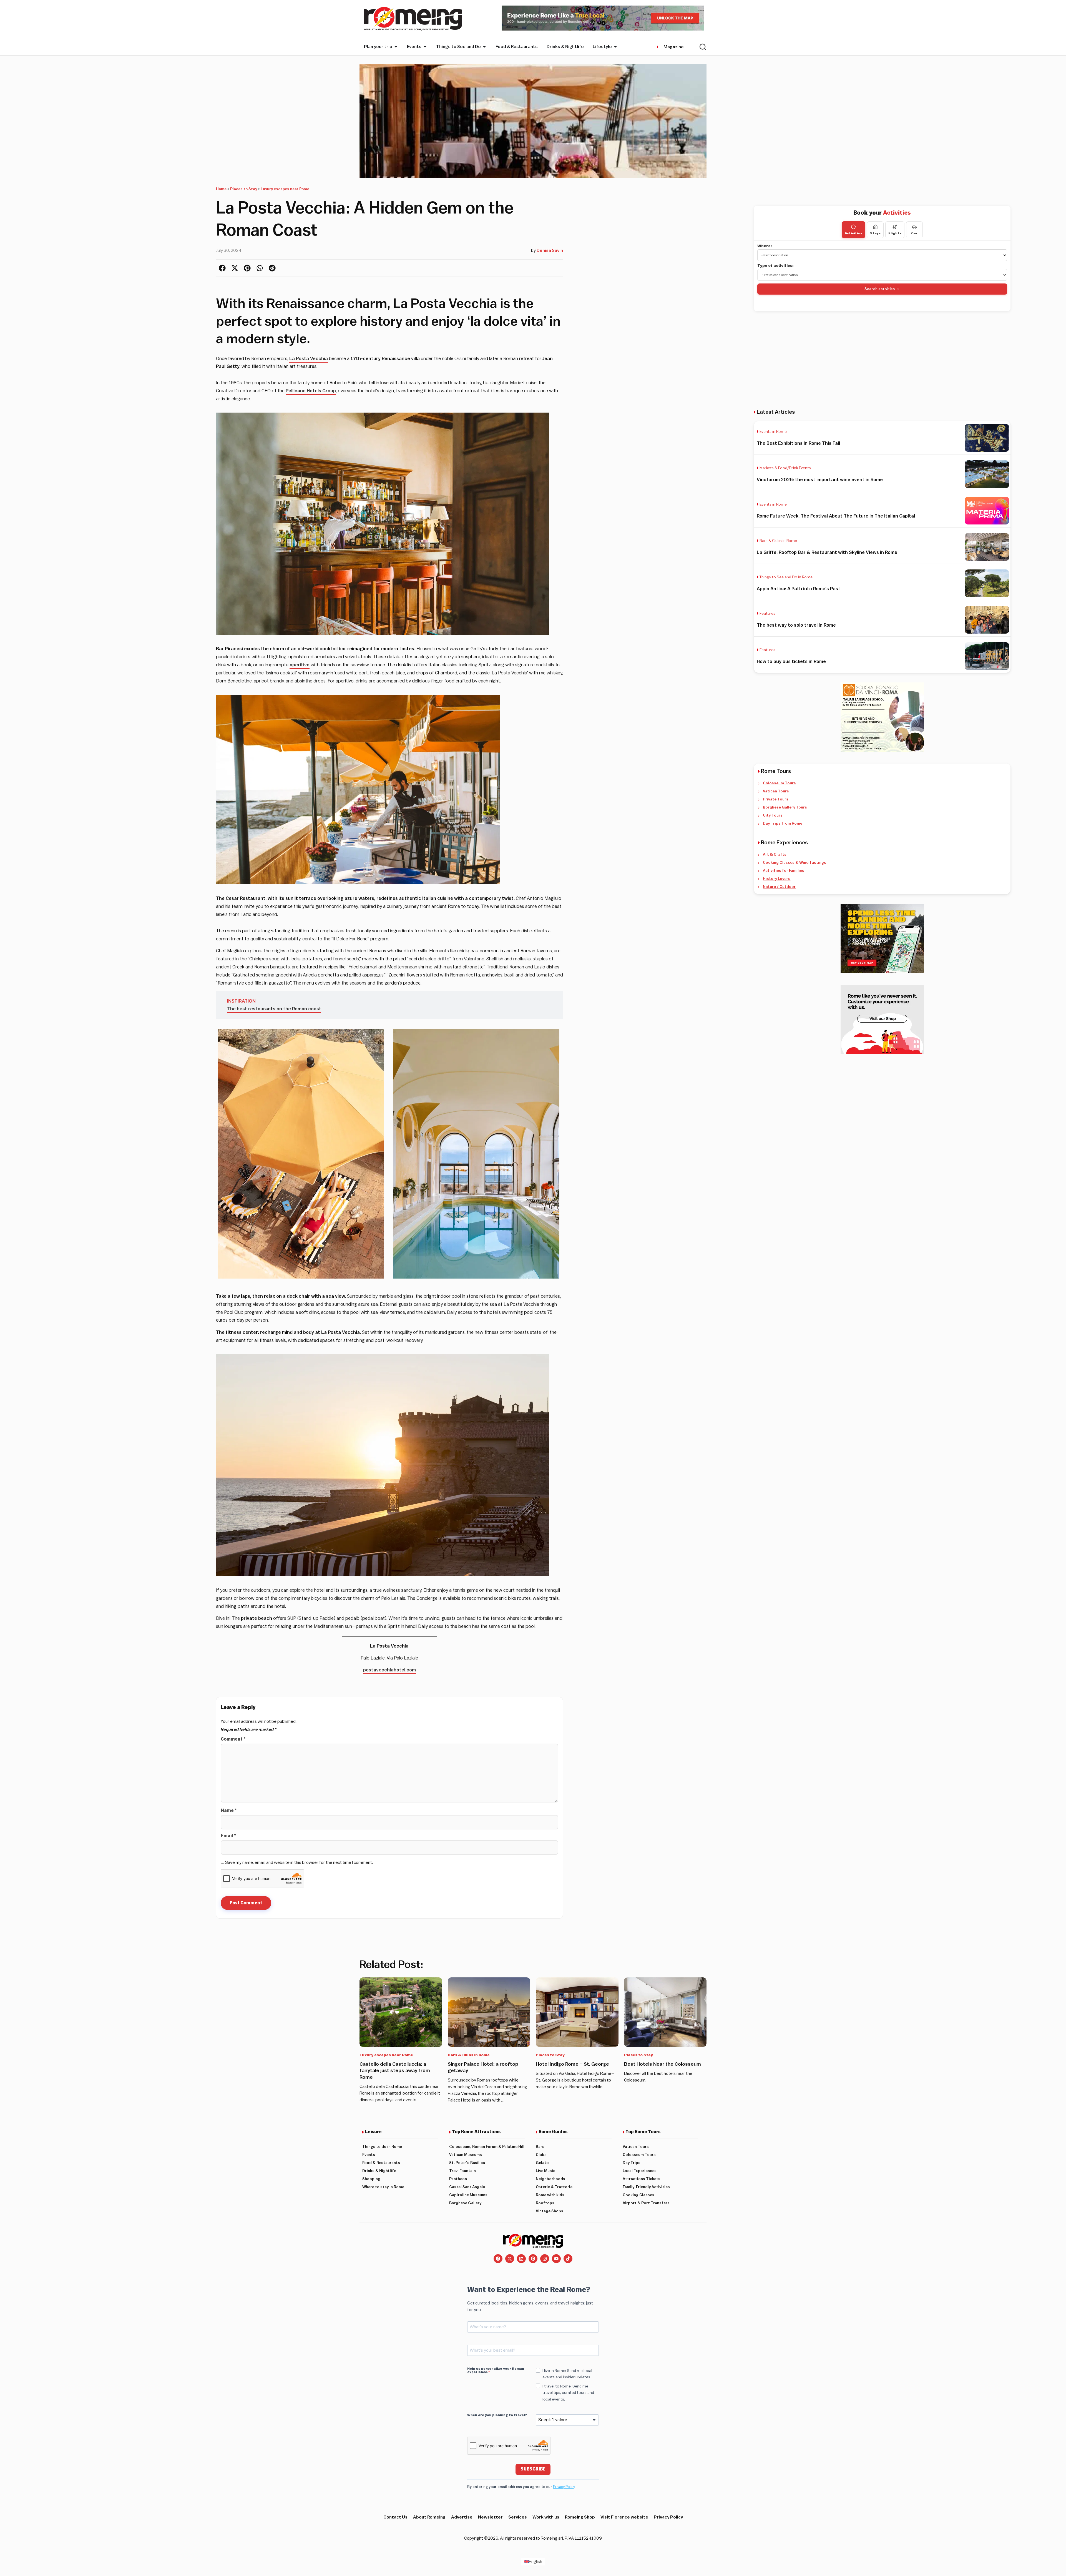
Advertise (462, 2517)
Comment (233, 1739)
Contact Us (395, 2517)
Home (221, 189)
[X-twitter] (510, 2259)
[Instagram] (545, 2259)
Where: (765, 246)
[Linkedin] (521, 2259)
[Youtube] (556, 2259)
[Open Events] (425, 47)
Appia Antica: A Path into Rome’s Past (799, 589)
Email (228, 1836)
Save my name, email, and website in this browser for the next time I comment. (299, 1862)
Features (767, 614)
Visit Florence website (624, 2517)
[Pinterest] (533, 2259)
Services (518, 2517)
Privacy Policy (564, 2487)
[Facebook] (498, 2259)
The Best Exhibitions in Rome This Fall (798, 443)
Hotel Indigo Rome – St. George (572, 2064)
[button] (222, 268)
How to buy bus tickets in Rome (791, 661)
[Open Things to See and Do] (484, 47)
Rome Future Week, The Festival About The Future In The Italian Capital (836, 516)
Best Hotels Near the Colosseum (663, 2064)
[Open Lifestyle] (615, 47)
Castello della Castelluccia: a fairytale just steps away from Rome (395, 2071)
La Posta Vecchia (309, 359)
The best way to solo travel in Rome (796, 625)
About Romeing (429, 2517)
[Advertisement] (882, 360)
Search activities (880, 289)
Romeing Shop (580, 2517)
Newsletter (490, 2517)
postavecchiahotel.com (389, 1670)
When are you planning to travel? (497, 2415)
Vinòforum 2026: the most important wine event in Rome (820, 480)
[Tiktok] (568, 2259)
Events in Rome (773, 432)
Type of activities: (775, 266)
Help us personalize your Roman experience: (496, 2370)
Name (229, 1811)
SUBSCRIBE (533, 2469)
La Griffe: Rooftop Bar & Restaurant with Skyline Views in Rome (827, 552)
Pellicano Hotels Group (311, 391)
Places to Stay (244, 189)
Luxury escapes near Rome (285, 189)
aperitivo (300, 665)
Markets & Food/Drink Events (785, 468)
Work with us (546, 2517)
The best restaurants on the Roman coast (274, 1009)
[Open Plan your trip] (396, 47)
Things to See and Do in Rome (786, 577)
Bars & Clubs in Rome (778, 541)
